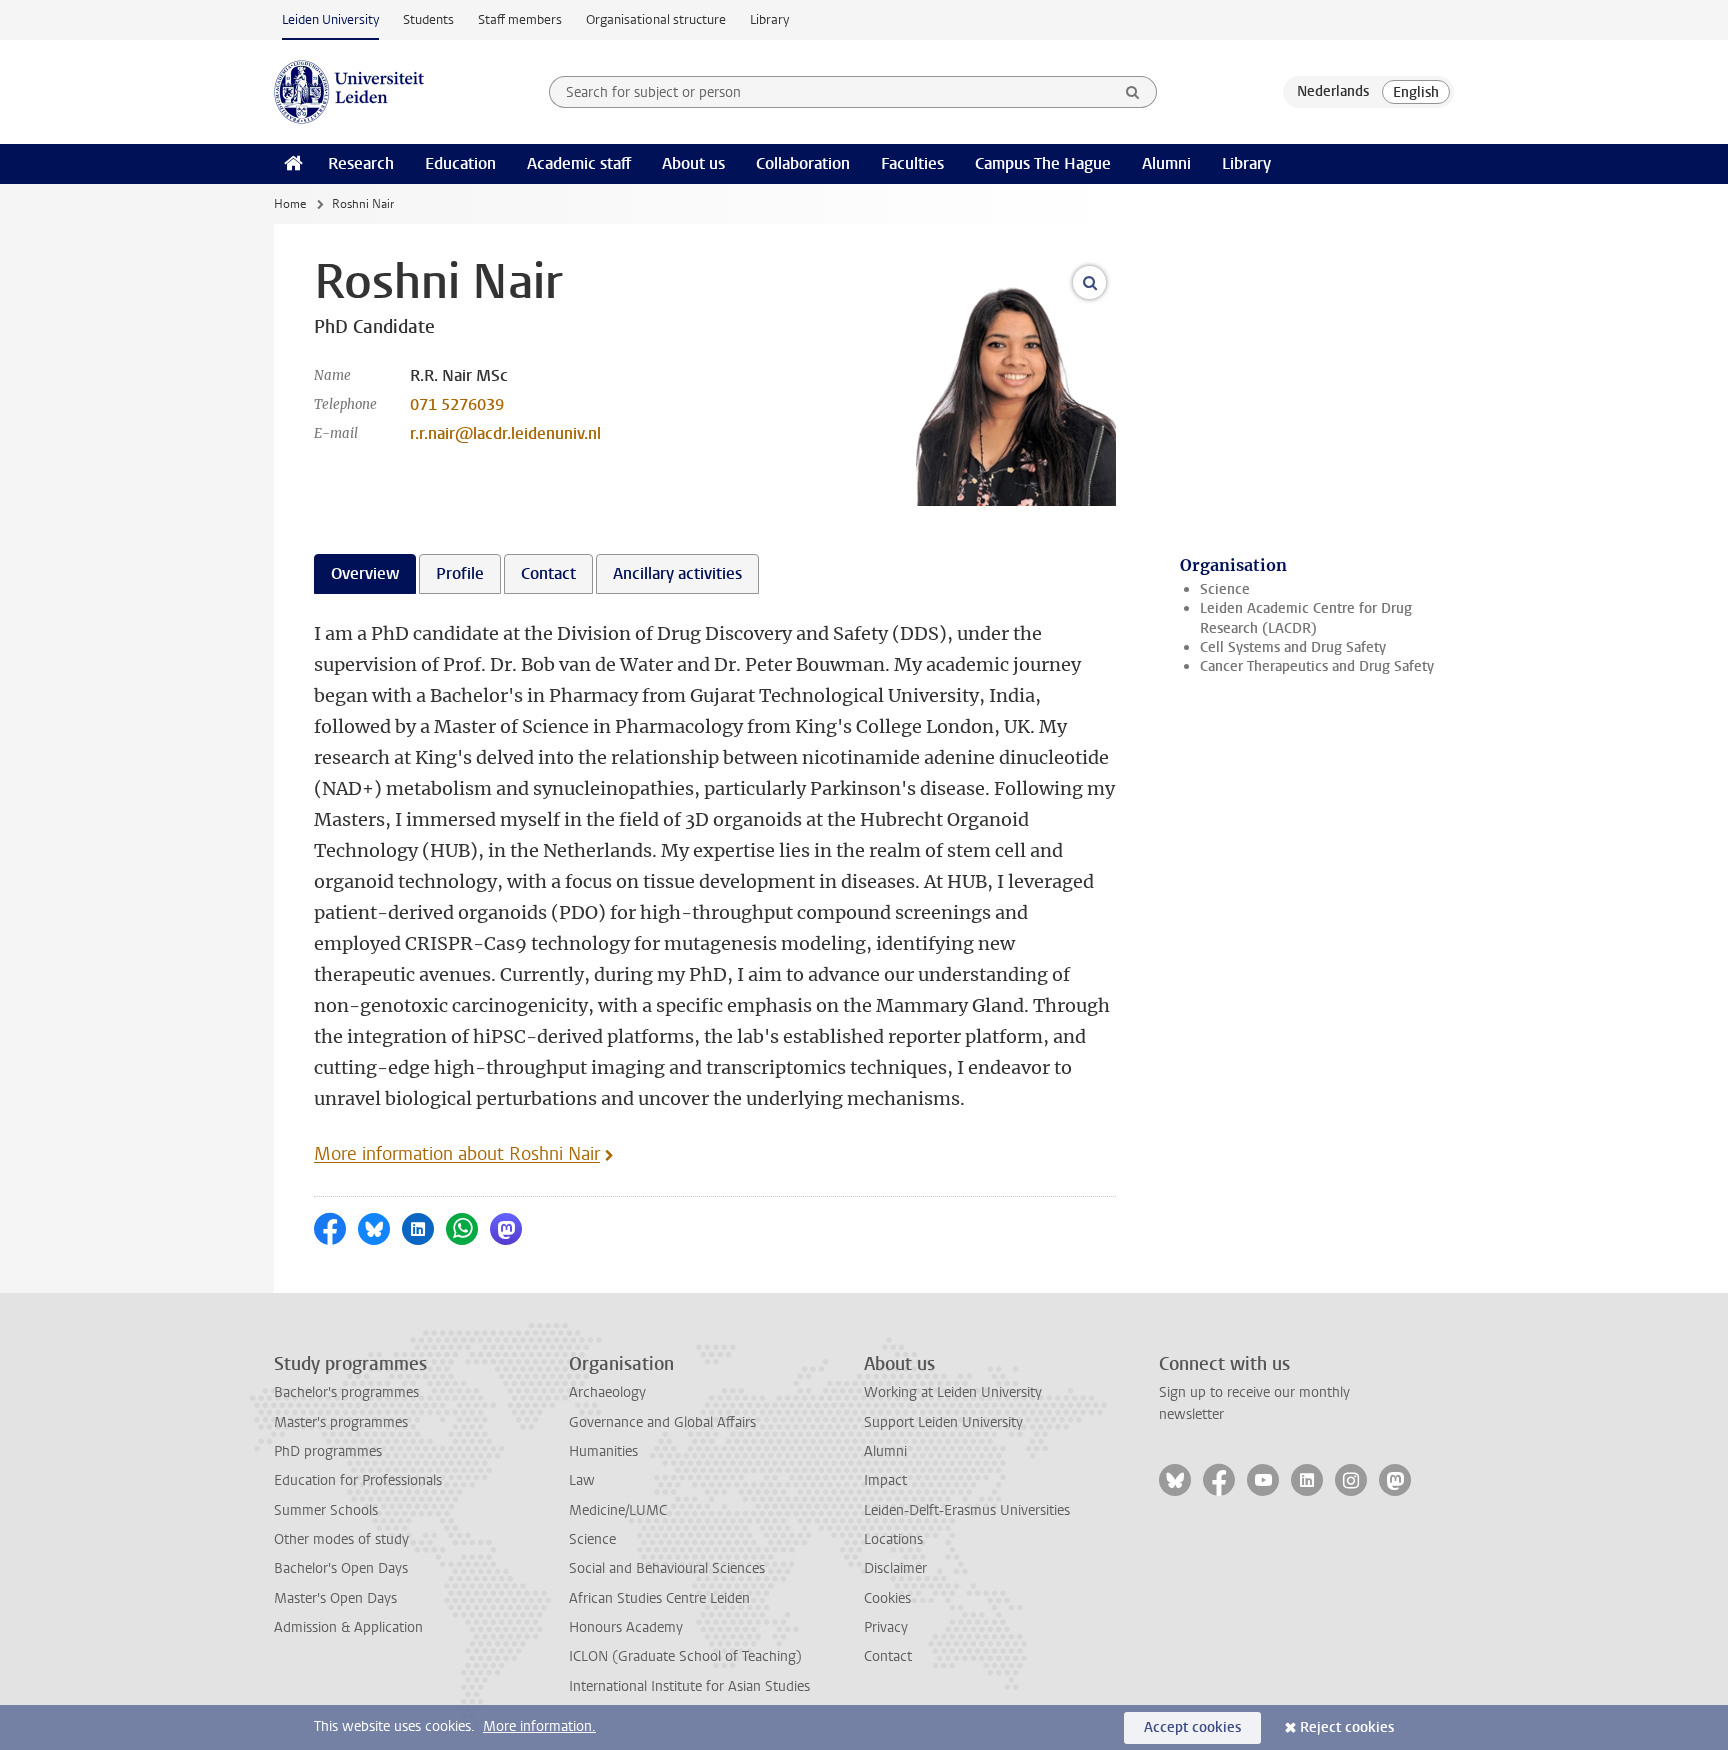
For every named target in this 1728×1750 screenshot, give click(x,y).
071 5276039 (457, 404)
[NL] (1333, 92)
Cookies (887, 1598)
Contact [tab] (548, 573)
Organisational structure (656, 19)
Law (582, 1480)
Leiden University (330, 19)
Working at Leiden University (953, 1392)
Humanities (603, 1451)
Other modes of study (341, 1539)
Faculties (912, 163)
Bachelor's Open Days (341, 1568)
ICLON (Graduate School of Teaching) (685, 1656)
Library (769, 19)
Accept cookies (1192, 1727)
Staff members (520, 19)
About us (693, 163)
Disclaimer (895, 1568)
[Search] (1133, 92)
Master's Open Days (335, 1598)
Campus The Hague (1043, 163)
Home (290, 204)
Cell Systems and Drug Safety (1293, 647)
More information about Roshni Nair (457, 1154)
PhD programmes (328, 1451)
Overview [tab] (365, 573)
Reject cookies (1347, 1727)
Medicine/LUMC (618, 1510)
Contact (888, 1656)
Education (460, 163)
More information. (539, 1726)
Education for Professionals (358, 1480)
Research (361, 163)
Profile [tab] (460, 573)
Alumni (1166, 163)
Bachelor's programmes (346, 1392)
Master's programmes (341, 1422)
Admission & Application (348, 1627)
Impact (885, 1480)
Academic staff (579, 163)
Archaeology (607, 1392)
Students (428, 19)
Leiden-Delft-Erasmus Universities (967, 1510)
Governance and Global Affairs (662, 1422)
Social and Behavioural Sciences (667, 1568)
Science (1225, 589)
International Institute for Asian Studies (689, 1686)
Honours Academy (626, 1627)
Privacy (886, 1627)
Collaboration (803, 163)
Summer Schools (326, 1510)
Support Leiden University (943, 1422)
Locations (893, 1539)
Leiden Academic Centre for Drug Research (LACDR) (1306, 618)
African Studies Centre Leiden (659, 1598)
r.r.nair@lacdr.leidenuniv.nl (505, 433)
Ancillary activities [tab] (677, 573)
